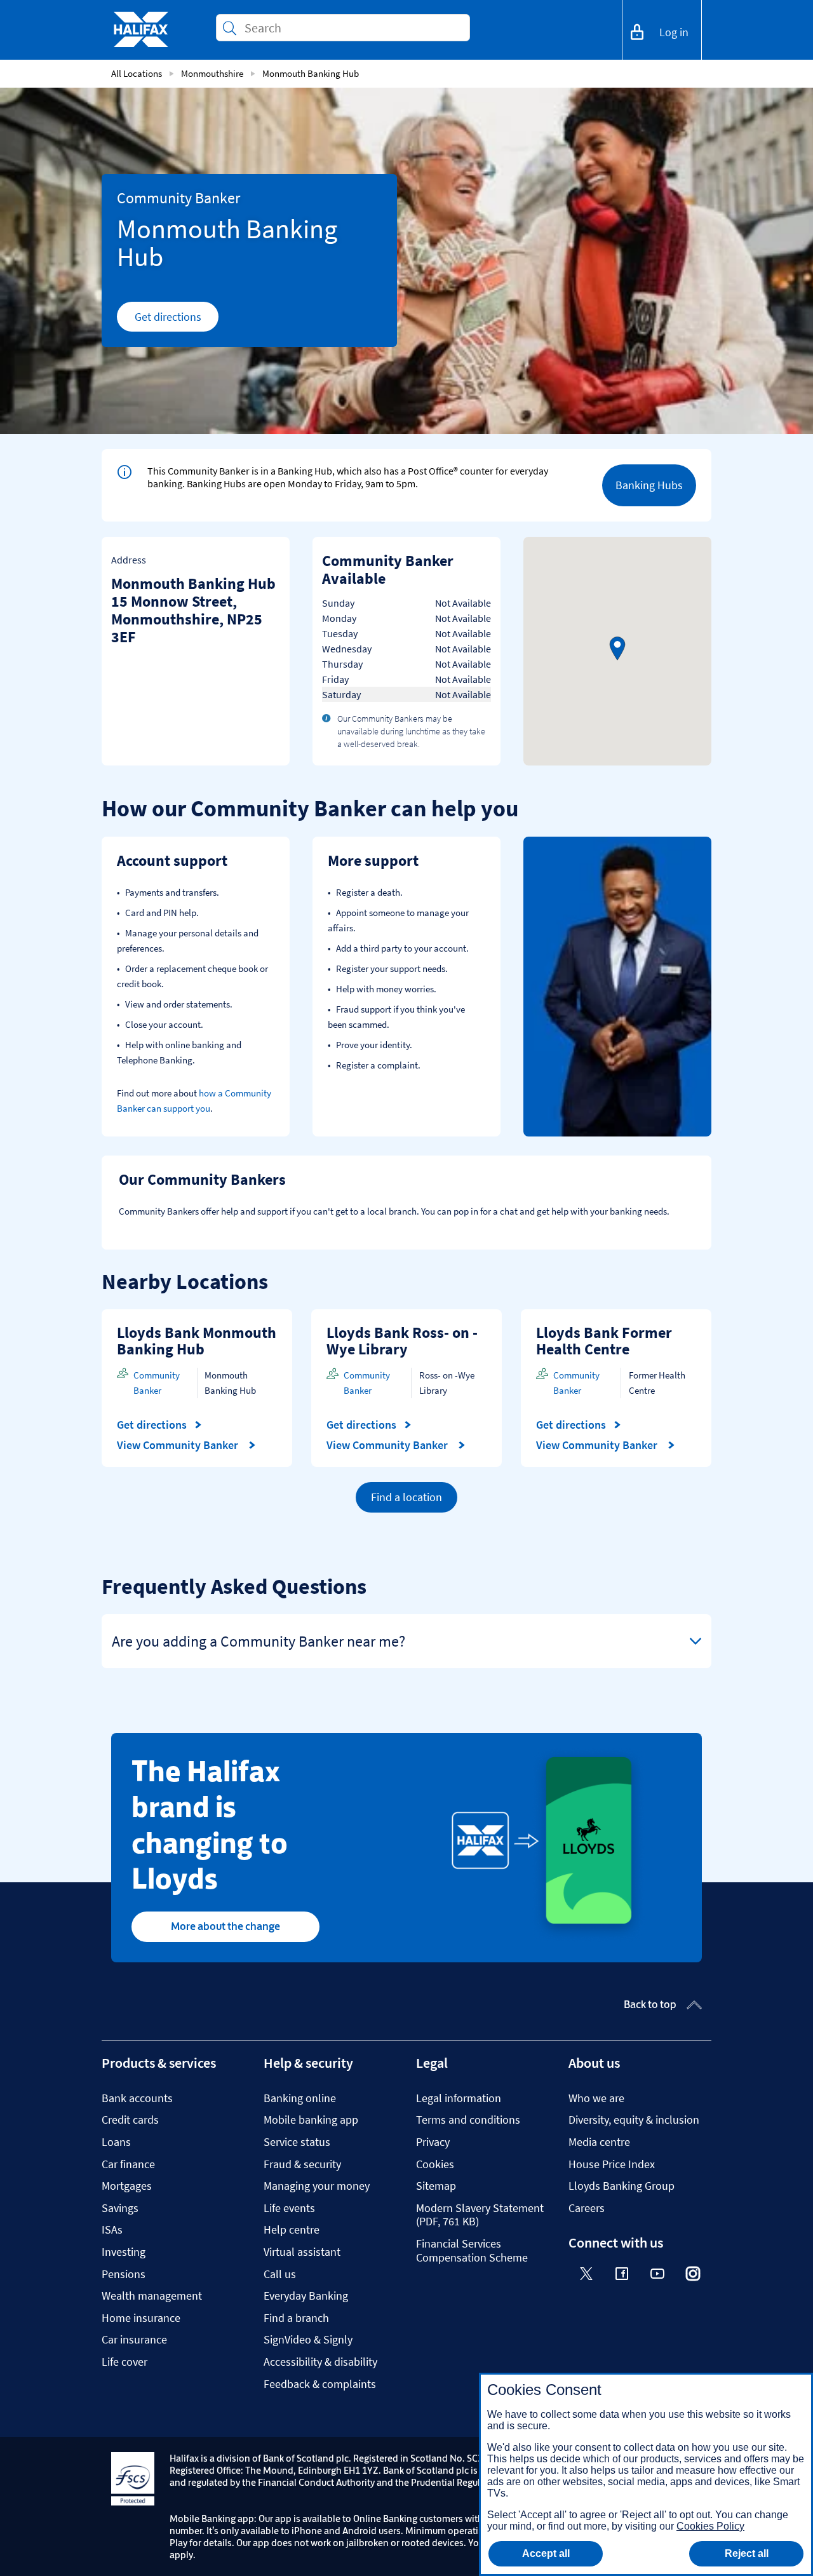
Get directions (177, 320)
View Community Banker (179, 1445)
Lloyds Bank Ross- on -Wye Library (402, 1341)
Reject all (747, 2553)
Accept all (546, 2553)
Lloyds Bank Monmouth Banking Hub (197, 1341)
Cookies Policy (710, 2526)
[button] (617, 649)
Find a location (406, 1497)
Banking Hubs (649, 485)
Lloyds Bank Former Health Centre (604, 1341)
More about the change (225, 1926)
